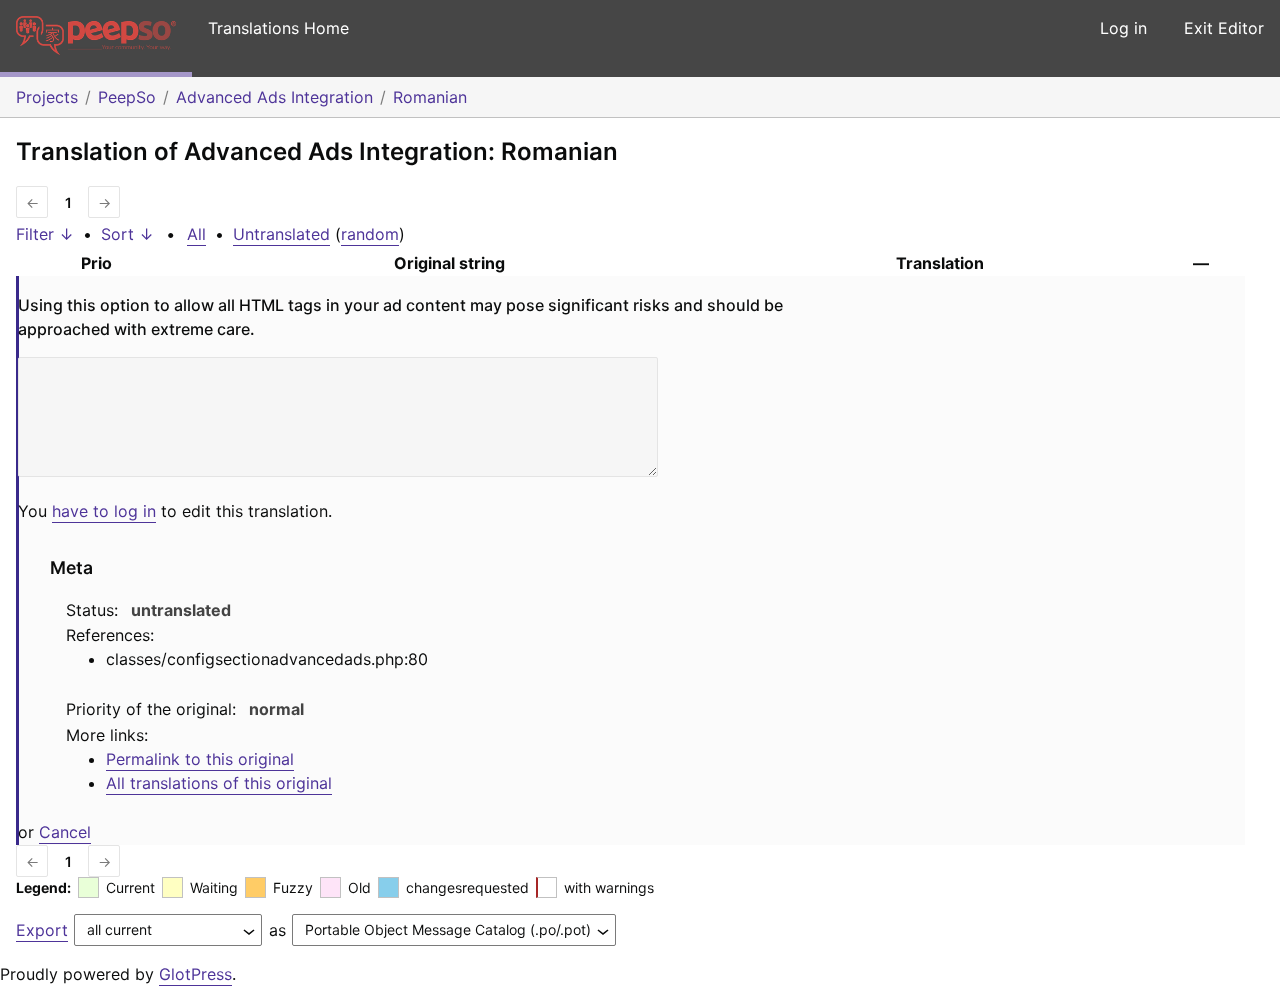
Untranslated (281, 234)
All (196, 234)
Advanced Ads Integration (274, 97)
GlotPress (195, 974)
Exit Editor (1224, 28)
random (370, 234)
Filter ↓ (45, 234)
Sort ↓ (127, 234)
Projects (47, 97)
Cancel (65, 832)
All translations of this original (219, 783)
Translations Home (278, 28)
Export (42, 930)
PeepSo (127, 97)
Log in (1123, 28)
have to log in (104, 511)
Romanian (430, 97)
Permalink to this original (200, 759)
